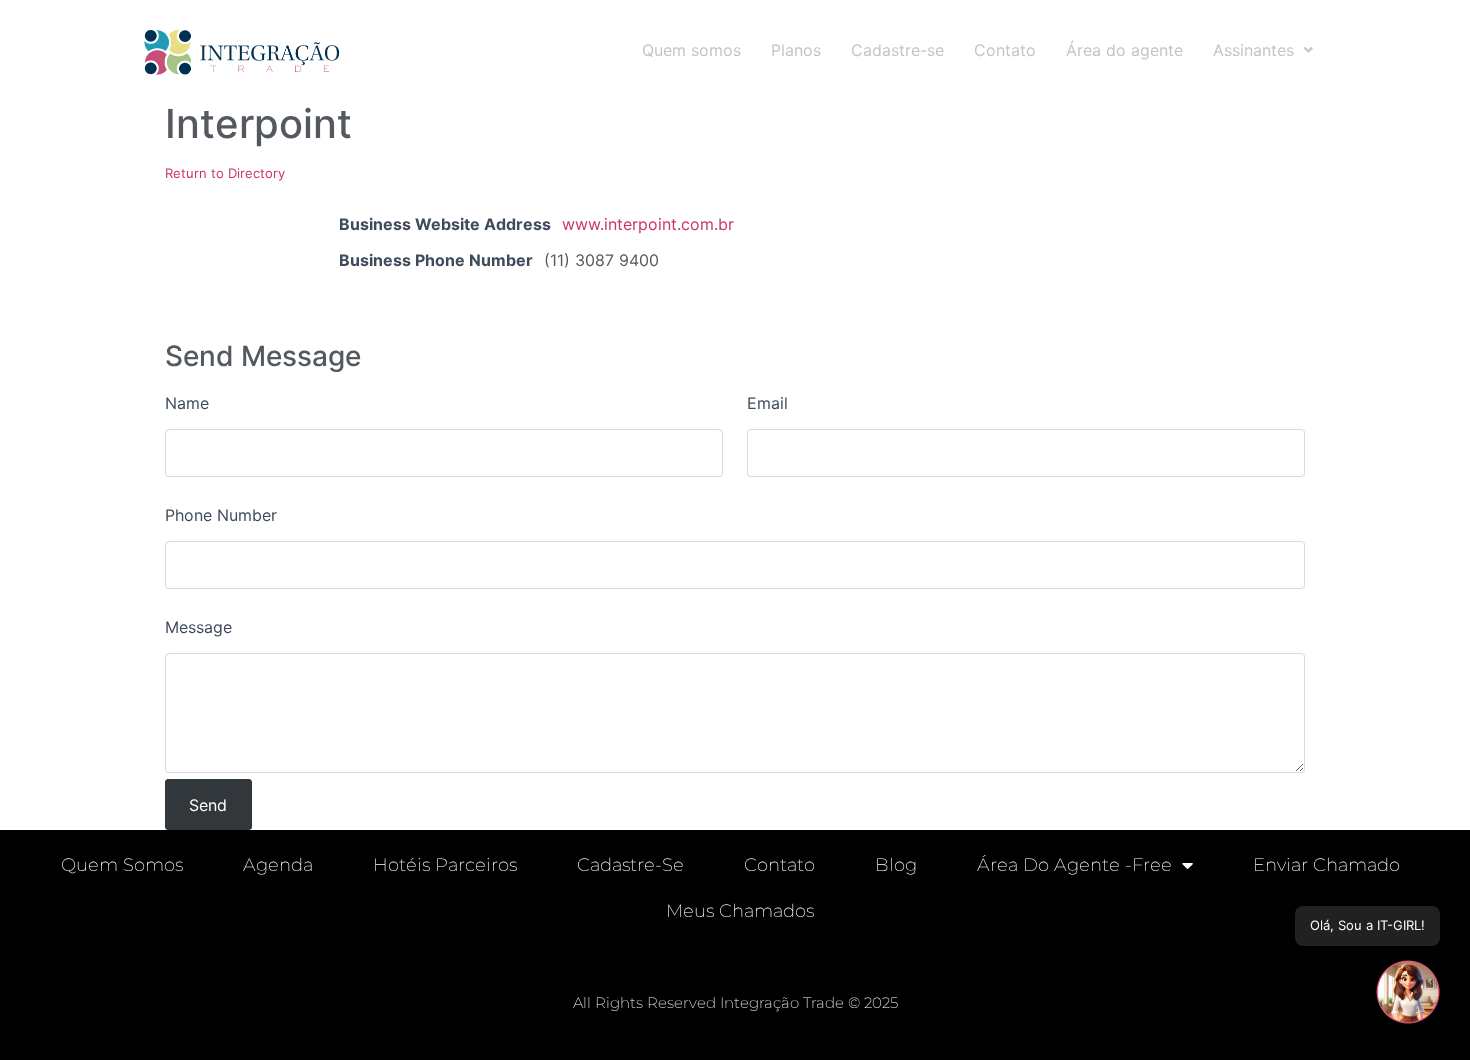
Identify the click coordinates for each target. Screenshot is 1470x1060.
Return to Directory (225, 173)
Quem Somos (122, 865)
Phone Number (221, 515)
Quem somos (691, 50)
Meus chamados (740, 911)
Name (187, 403)
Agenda (278, 865)
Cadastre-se (897, 50)
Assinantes (1253, 50)
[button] (1263, 50)
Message (198, 627)
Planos (796, 50)
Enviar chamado (1326, 865)
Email (767, 403)
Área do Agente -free (1074, 865)
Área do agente (1124, 50)
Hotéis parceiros (445, 865)
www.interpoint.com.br (648, 224)
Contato (1005, 50)
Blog (896, 865)
